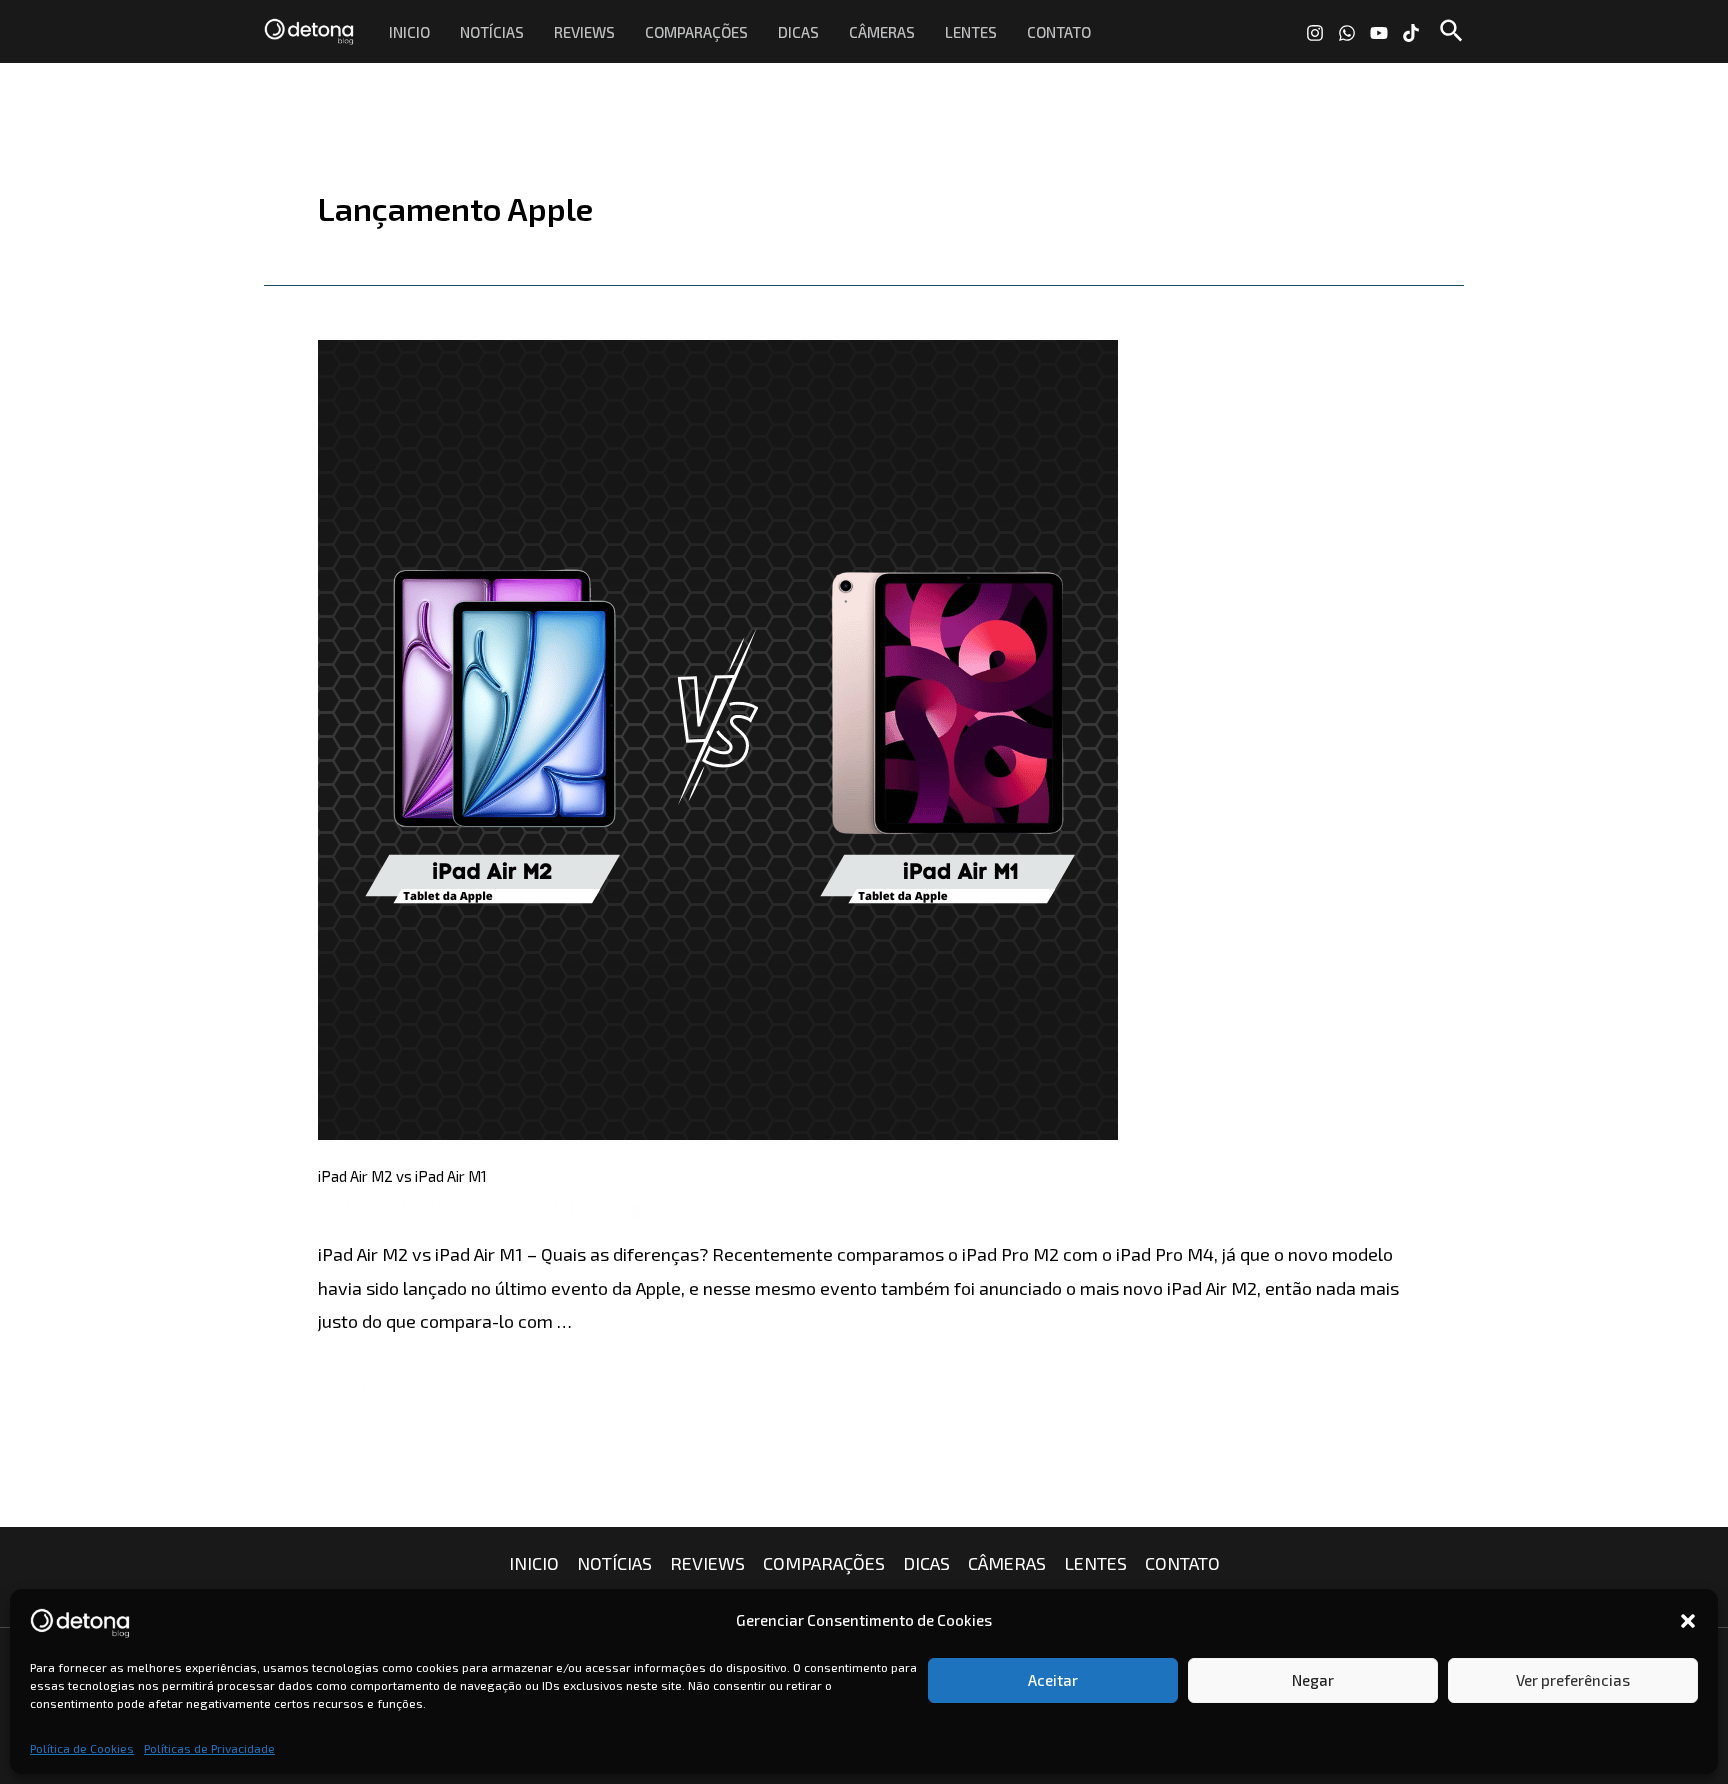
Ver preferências (1573, 1680)
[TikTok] (1411, 33)
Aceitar (1053, 1680)
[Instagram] (1315, 33)
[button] (1688, 1621)
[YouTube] (1379, 33)
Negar (1313, 1680)
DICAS (798, 32)
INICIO (409, 32)
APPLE (344, 1207)
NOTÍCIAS (492, 32)
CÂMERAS (882, 32)
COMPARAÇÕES (696, 32)
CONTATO (1059, 32)
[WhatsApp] (1347, 33)
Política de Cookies (82, 1748)
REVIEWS (584, 32)
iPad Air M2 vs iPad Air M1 (402, 1176)
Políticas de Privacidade (209, 1748)
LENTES (971, 32)
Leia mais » (363, 1383)
